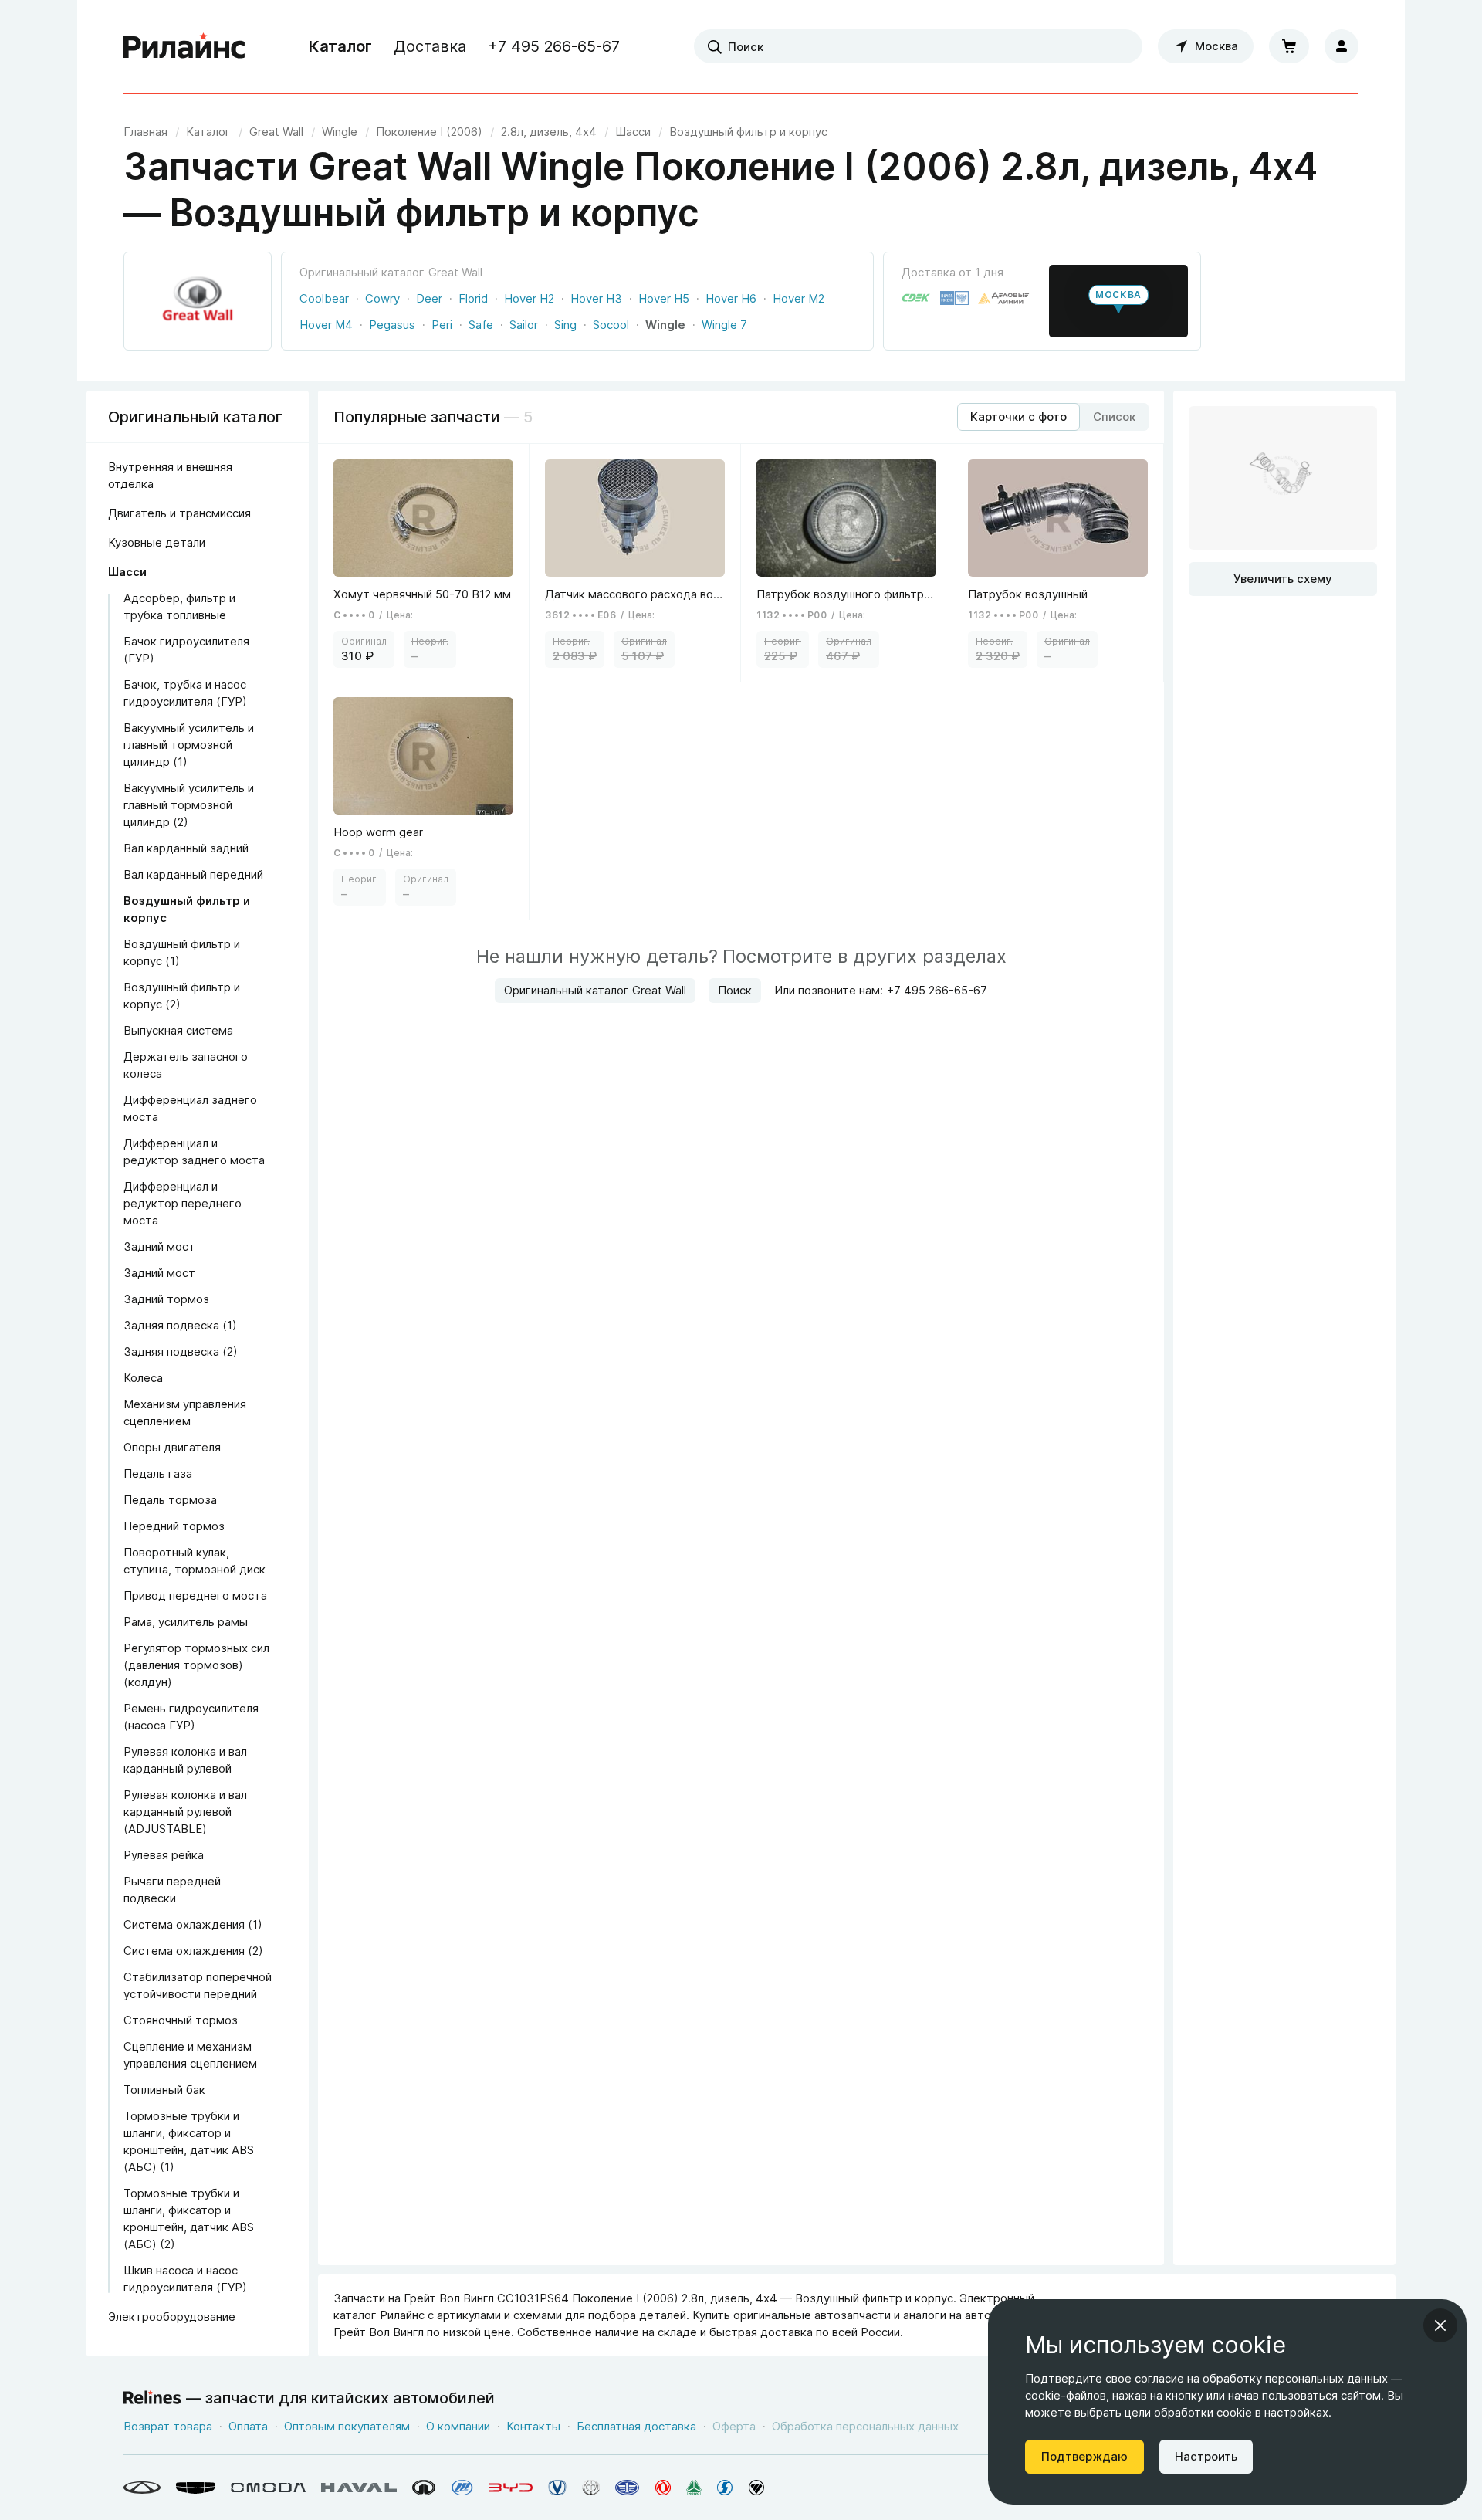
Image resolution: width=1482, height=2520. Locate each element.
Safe (481, 325)
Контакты (533, 2426)
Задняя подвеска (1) (180, 1325)
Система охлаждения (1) (193, 1924)
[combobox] (918, 46)
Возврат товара (168, 2426)
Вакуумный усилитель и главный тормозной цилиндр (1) (189, 745)
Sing (565, 325)
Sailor (524, 325)
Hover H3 (596, 298)
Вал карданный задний (186, 848)
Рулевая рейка (164, 1855)
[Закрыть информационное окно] (1440, 2325)
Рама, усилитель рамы (186, 1622)
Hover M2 (799, 298)
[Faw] (628, 2488)
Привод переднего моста (195, 1595)
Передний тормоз (174, 1526)
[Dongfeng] (663, 2488)
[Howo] (694, 2488)
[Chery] (142, 2488)
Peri (442, 325)
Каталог (340, 46)
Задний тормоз (166, 1299)
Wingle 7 (724, 325)
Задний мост (159, 1246)
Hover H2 (529, 298)
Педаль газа (158, 1473)
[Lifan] (462, 2488)
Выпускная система (178, 1030)
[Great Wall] (424, 2488)
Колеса (143, 1378)
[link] (276, 132)
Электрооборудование (172, 2317)
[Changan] (557, 2488)
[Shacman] (725, 2488)
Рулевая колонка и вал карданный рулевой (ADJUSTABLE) (185, 1812)
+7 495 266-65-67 (554, 46)
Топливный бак (164, 2090)
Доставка (430, 46)
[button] (1118, 301)
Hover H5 (664, 298)
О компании (458, 2426)
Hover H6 (731, 298)
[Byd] (511, 2488)
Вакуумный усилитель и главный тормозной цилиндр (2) (189, 805)
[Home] (184, 46)
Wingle (665, 325)
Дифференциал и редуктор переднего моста (183, 1203)
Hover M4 (326, 325)
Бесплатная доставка (636, 2426)
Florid (473, 298)
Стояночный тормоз (181, 2020)
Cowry (382, 298)
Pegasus (392, 325)
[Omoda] (268, 2488)
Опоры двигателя (172, 1447)
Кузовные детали (157, 542)
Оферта (734, 2426)
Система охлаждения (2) (193, 1951)
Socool (611, 325)
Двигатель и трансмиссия (179, 513)
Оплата (248, 2426)
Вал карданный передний (193, 874)
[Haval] (359, 2488)
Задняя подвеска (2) (181, 1351)
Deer (429, 298)
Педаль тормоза (170, 1500)
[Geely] (196, 2488)
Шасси (127, 572)
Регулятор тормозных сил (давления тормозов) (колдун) (196, 1665)
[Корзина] (1289, 46)
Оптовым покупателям (347, 2426)
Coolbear (324, 298)
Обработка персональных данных (865, 2426)
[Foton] (756, 2488)
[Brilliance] (591, 2488)
